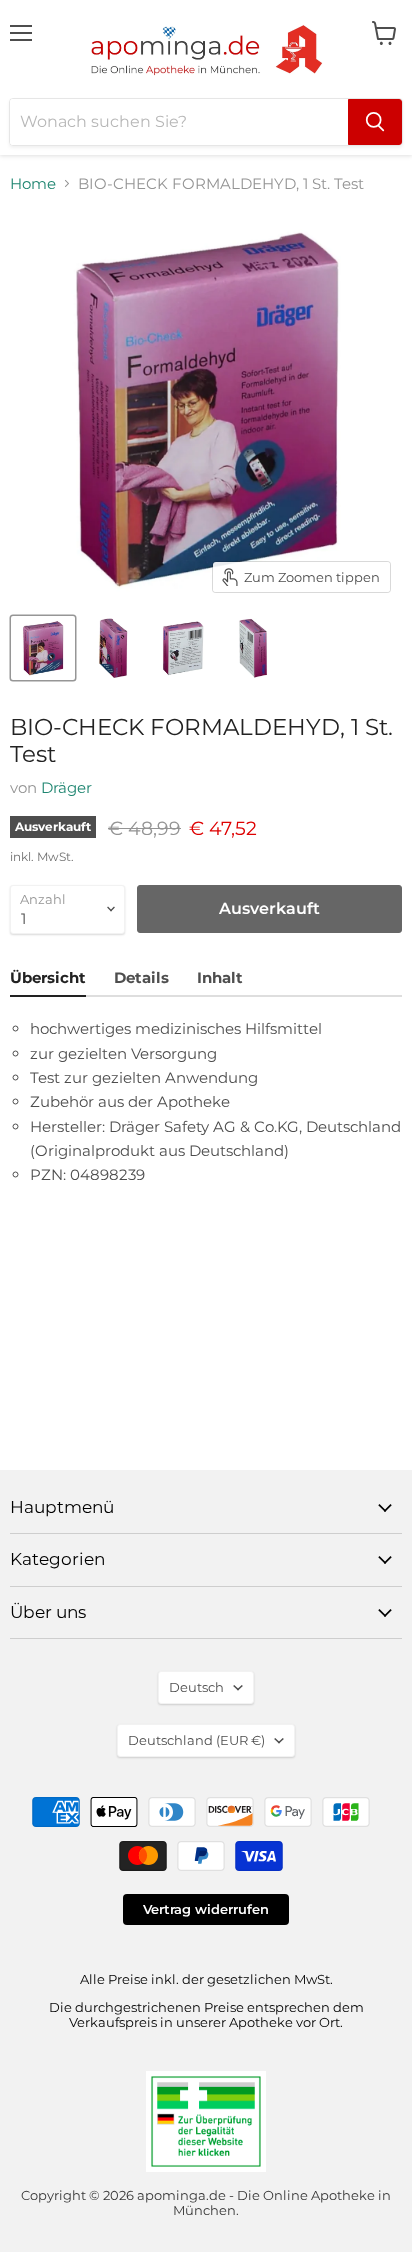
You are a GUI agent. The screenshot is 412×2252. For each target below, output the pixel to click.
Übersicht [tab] (48, 977)
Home (33, 183)
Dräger (66, 787)
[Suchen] (375, 122)
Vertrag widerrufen (206, 1909)
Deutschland (196, 1740)
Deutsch (196, 1687)
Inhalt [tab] (220, 977)
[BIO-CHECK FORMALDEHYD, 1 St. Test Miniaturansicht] (43, 648)
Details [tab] (141, 977)
